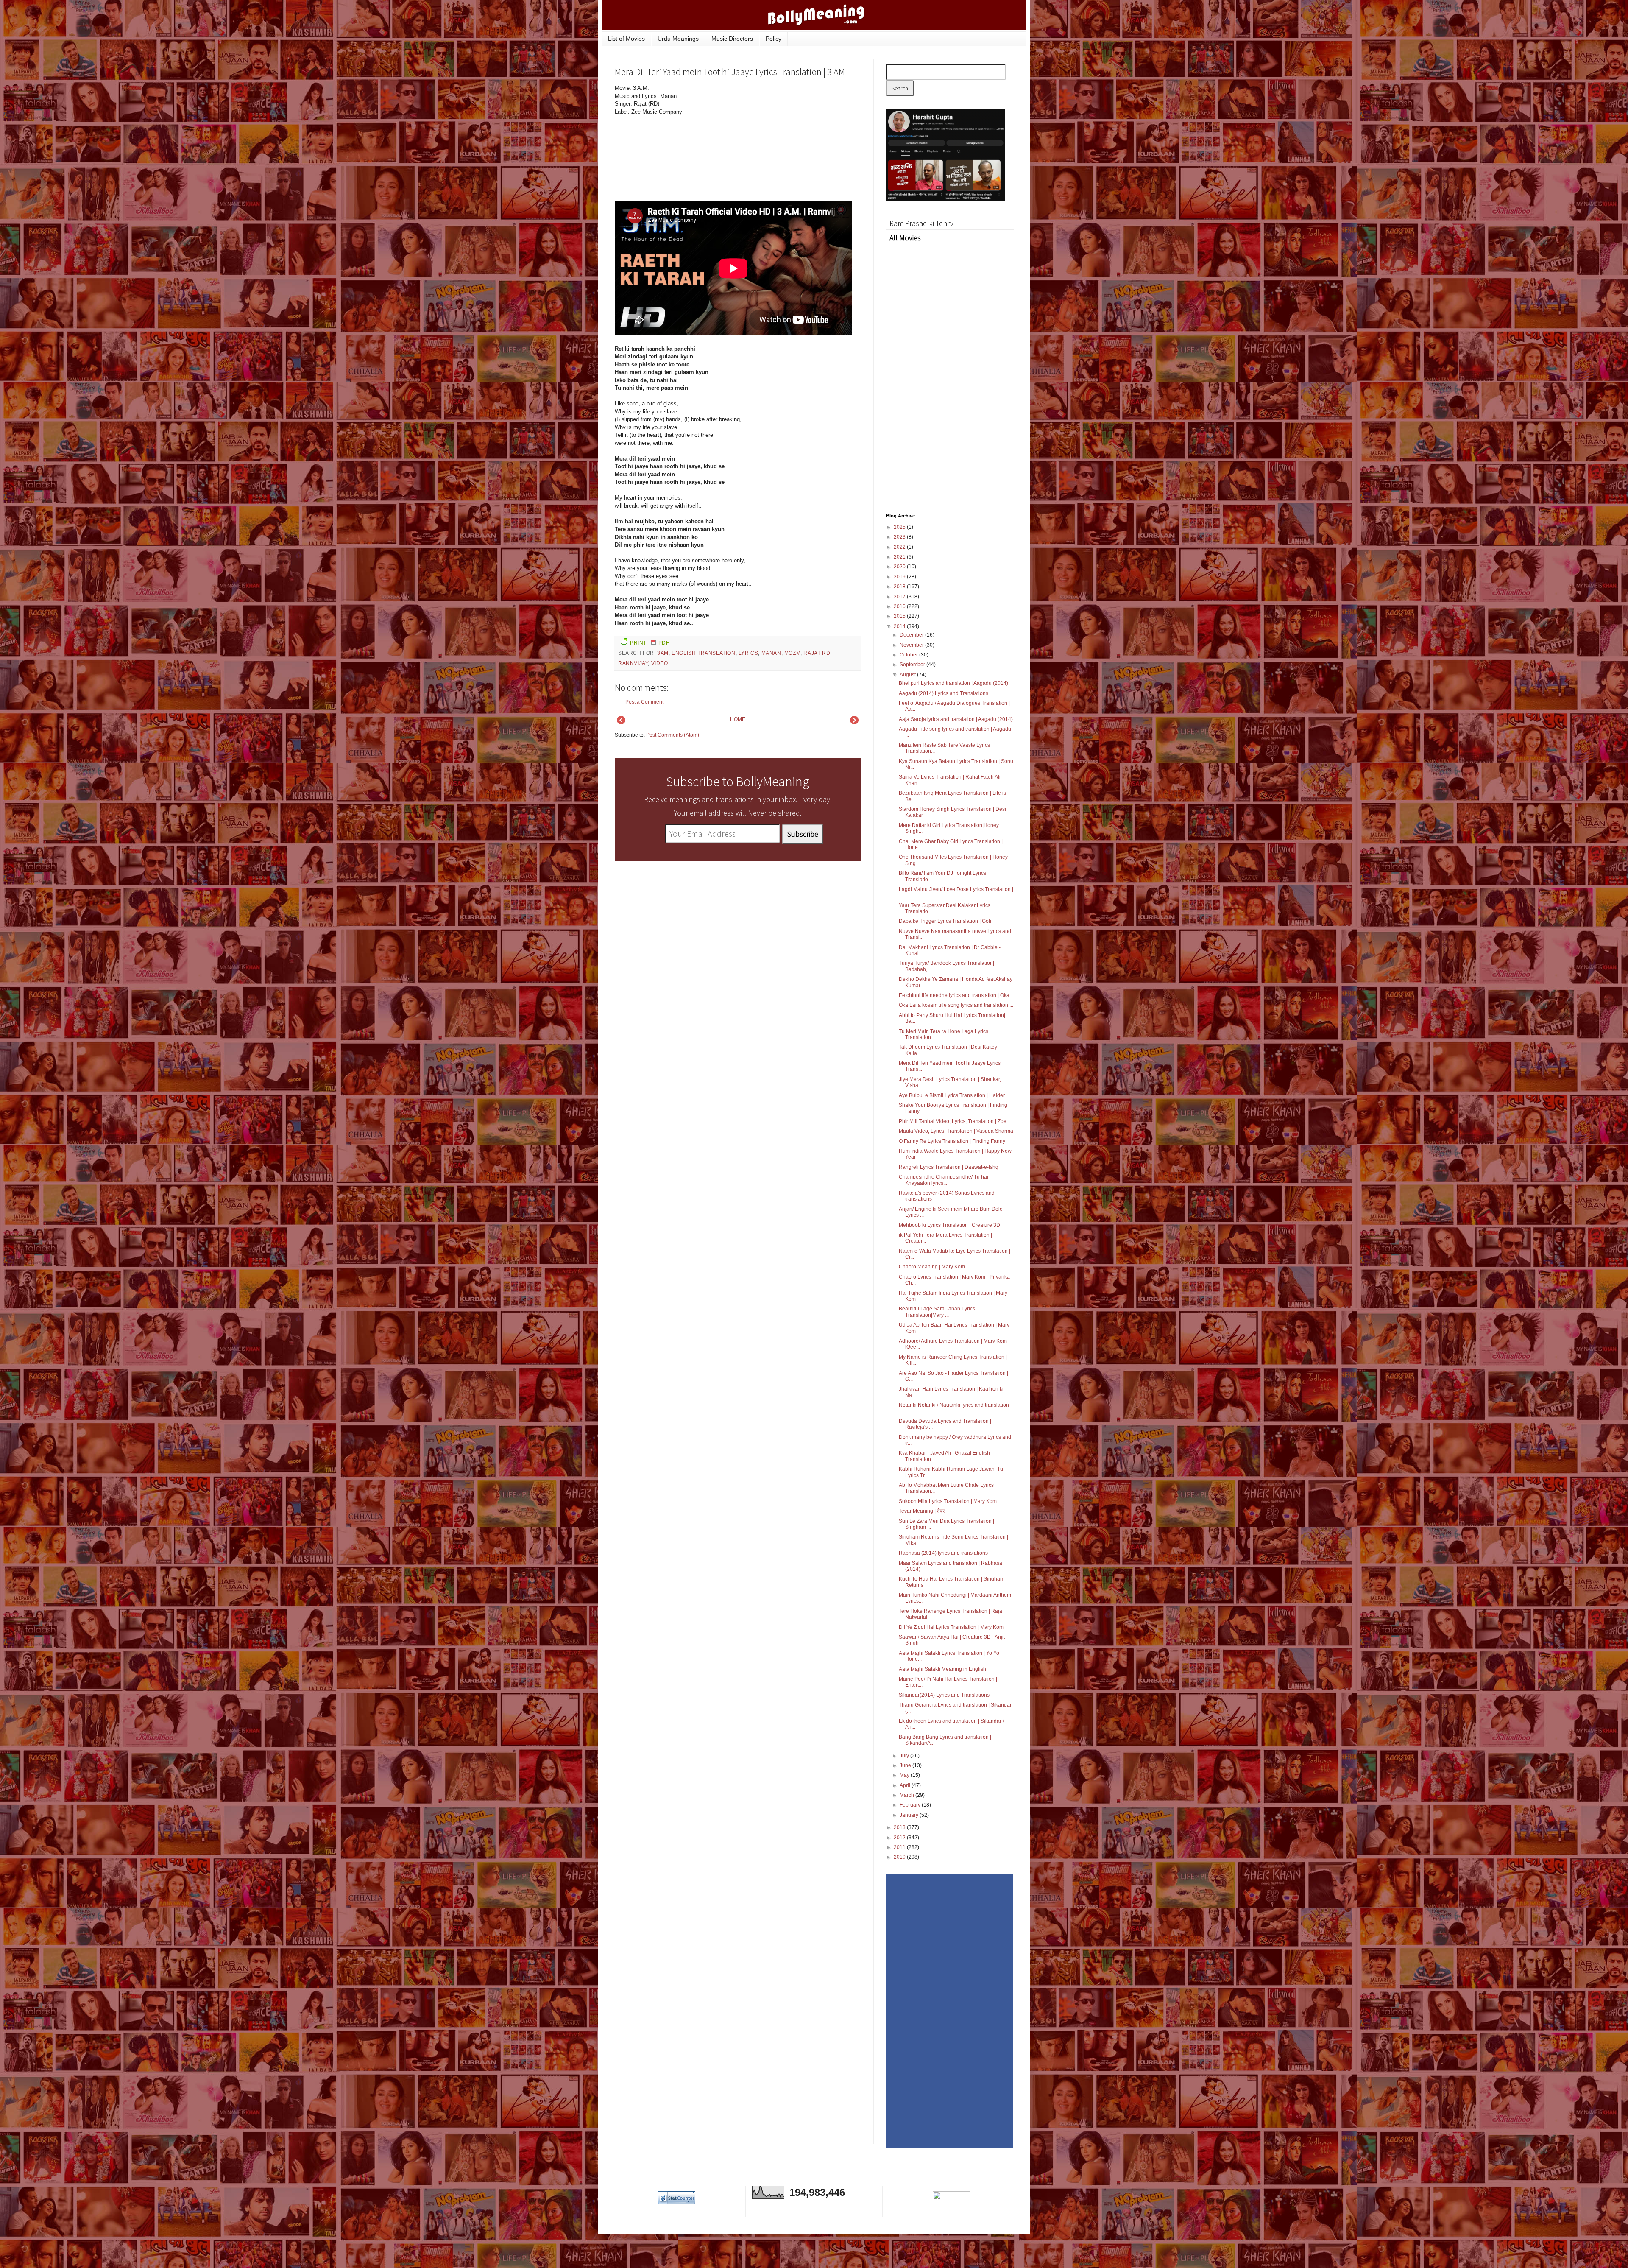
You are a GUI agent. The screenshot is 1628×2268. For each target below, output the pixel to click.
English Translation (703, 653)
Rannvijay (633, 663)
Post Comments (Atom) (673, 735)
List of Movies (626, 39)
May (905, 1775)
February (911, 1805)
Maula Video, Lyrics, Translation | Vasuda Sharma (956, 1131)
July (905, 1756)
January (910, 1815)
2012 (900, 1838)
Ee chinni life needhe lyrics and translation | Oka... (956, 995)
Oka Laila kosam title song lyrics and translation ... (956, 1005)
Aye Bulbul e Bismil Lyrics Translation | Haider (952, 1095)
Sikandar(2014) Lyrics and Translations (944, 1695)
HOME (738, 719)
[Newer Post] (621, 723)
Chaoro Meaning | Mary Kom (932, 1267)
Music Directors (732, 39)
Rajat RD (817, 653)
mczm (792, 653)
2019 (900, 577)
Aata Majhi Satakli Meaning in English (942, 1669)
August (908, 675)
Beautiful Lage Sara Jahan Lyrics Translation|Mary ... (937, 1312)
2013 (900, 1827)
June (906, 1765)
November (912, 645)
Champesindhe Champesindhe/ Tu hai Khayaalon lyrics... (944, 1180)
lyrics (748, 653)
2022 (900, 547)
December (912, 635)
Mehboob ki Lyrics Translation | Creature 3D (949, 1225)
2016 (900, 606)
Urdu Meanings (678, 39)
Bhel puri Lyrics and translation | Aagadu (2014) (953, 683)
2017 (900, 597)
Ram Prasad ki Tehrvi (922, 223)
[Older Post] (854, 723)
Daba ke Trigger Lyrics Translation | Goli (945, 921)
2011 (900, 1847)
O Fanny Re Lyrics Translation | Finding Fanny (952, 1141)
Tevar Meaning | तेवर (922, 1511)
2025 (900, 527)
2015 (900, 616)
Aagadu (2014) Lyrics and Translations (944, 693)
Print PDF (650, 643)
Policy (774, 39)
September (913, 665)
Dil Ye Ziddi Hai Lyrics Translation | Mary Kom (951, 1627)
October (909, 655)
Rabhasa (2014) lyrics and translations (943, 1553)
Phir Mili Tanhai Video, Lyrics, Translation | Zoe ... (955, 1121)
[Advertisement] (797, 142)
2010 (900, 1857)
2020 (900, 567)
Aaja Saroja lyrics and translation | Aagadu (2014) (956, 719)
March (907, 1795)
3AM (663, 653)
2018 (900, 587)
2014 (900, 626)
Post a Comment (644, 702)
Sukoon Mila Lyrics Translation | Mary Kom (948, 1501)
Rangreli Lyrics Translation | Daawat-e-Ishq (949, 1167)
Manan (771, 653)
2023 (900, 537)
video (660, 663)
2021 (900, 557)
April (906, 1785)
